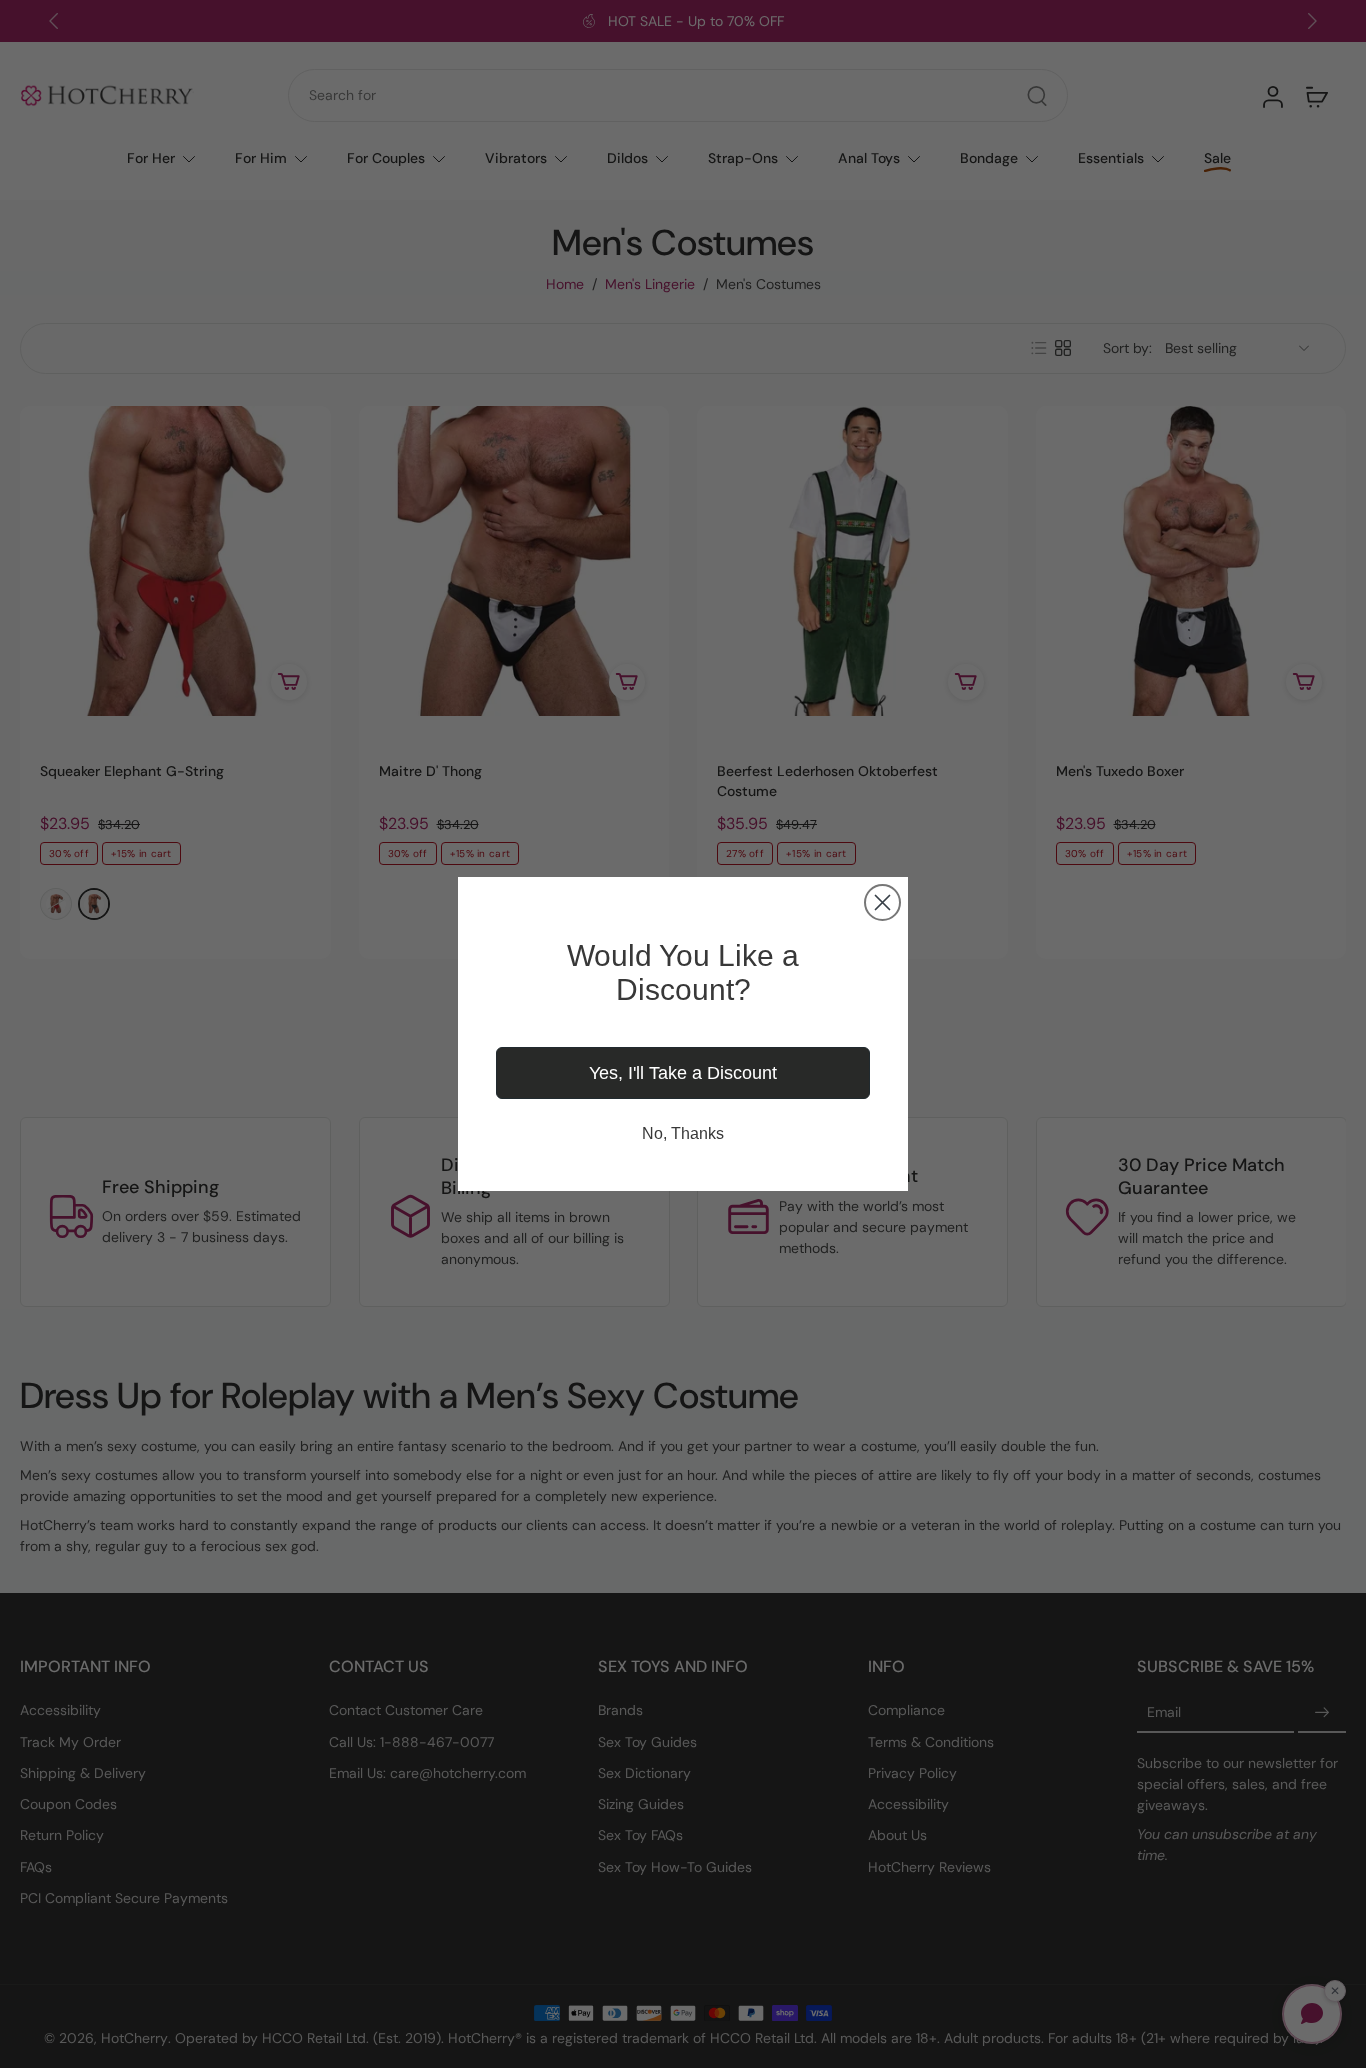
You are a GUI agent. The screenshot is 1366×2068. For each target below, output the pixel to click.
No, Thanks (683, 1133)
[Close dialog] (882, 902)
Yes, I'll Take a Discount (683, 1073)
